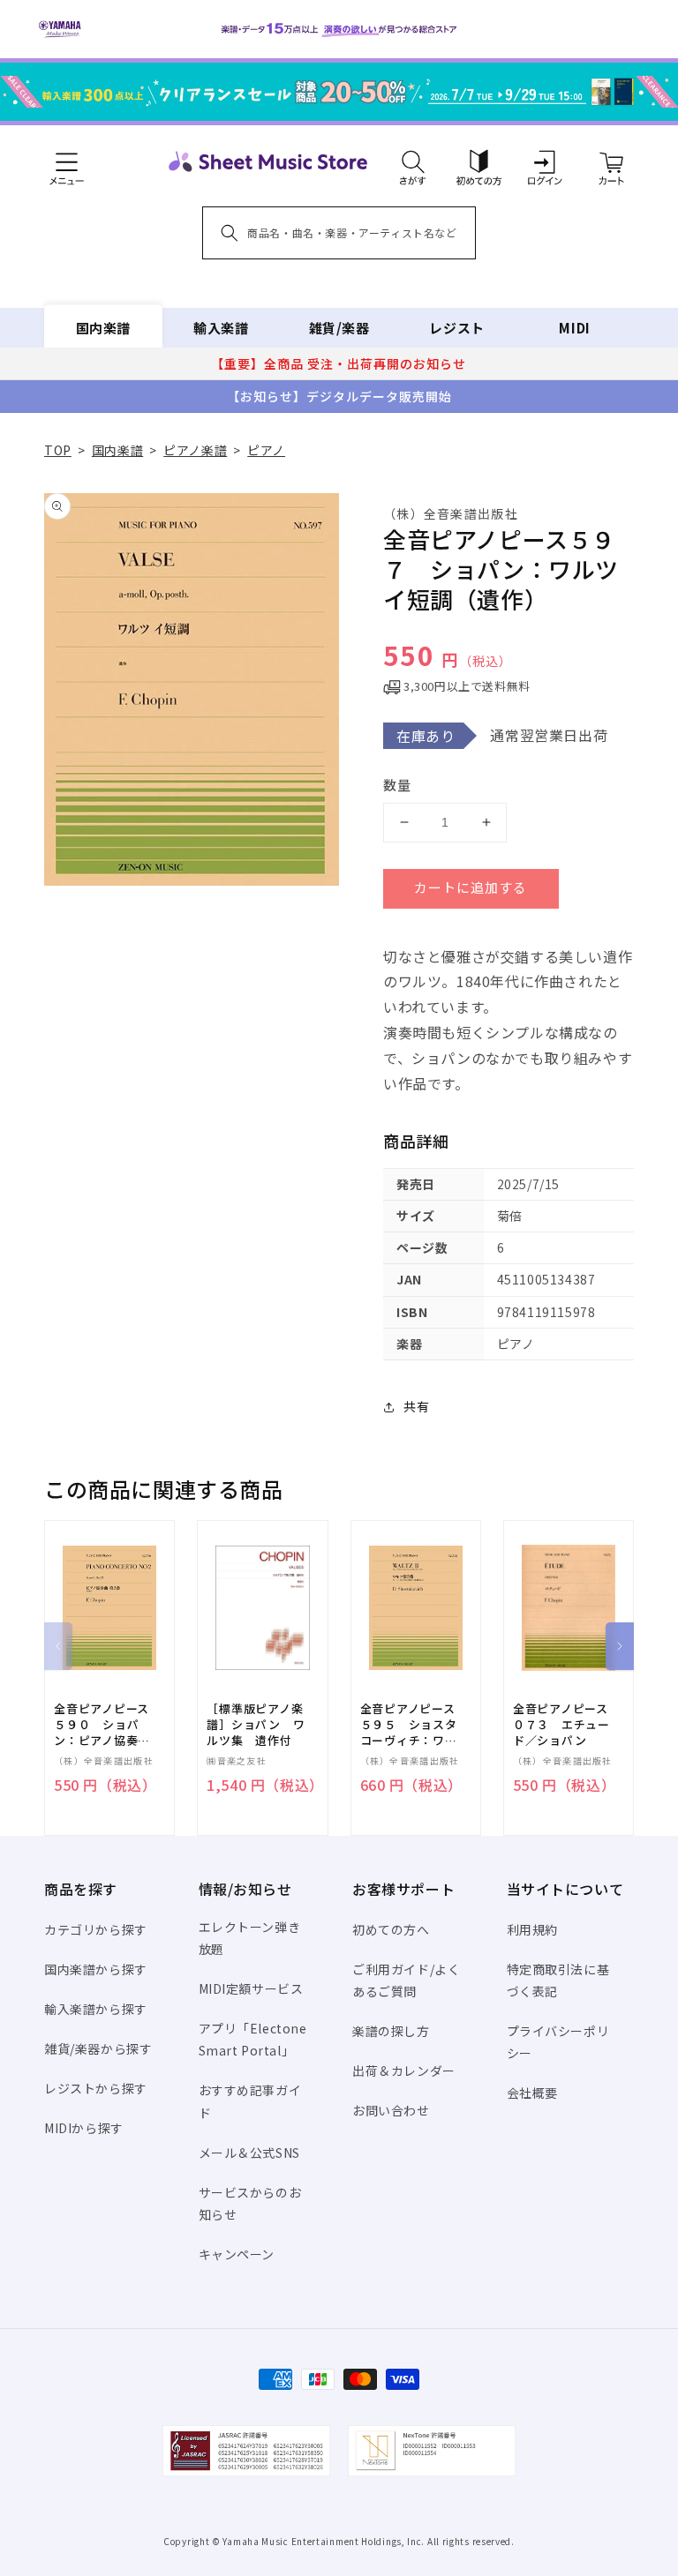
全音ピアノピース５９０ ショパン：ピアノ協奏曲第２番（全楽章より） (102, 1725)
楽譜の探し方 (391, 2031)
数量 (397, 785)
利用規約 (532, 1929)
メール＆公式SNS (249, 2153)
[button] (413, 161)
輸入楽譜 (221, 328)
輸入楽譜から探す (96, 2009)
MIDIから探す (84, 2128)
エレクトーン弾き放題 (250, 1938)
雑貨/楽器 (339, 328)
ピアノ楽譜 (195, 450)
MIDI (574, 328)
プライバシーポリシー (558, 2042)
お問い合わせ (391, 2110)
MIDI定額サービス (251, 1988)
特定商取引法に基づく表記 (558, 1980)
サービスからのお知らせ (250, 2203)
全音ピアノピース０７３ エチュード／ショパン (561, 1725)
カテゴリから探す (96, 1929)
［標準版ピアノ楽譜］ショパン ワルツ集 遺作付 (256, 1725)
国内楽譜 (103, 328)
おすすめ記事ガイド (250, 2101)
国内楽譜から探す (96, 1969)
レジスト (456, 328)
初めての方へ (391, 1929)
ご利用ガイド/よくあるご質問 (406, 1980)
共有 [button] (416, 1406)
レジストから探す (96, 2088)
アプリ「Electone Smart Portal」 (253, 2039)
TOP (58, 450)
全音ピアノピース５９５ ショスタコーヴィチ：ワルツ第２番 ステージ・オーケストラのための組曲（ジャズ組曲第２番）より (409, 1725)
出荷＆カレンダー (404, 2071)
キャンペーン (237, 2254)
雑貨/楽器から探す (98, 2048)
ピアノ (266, 450)
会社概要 (532, 2093)
